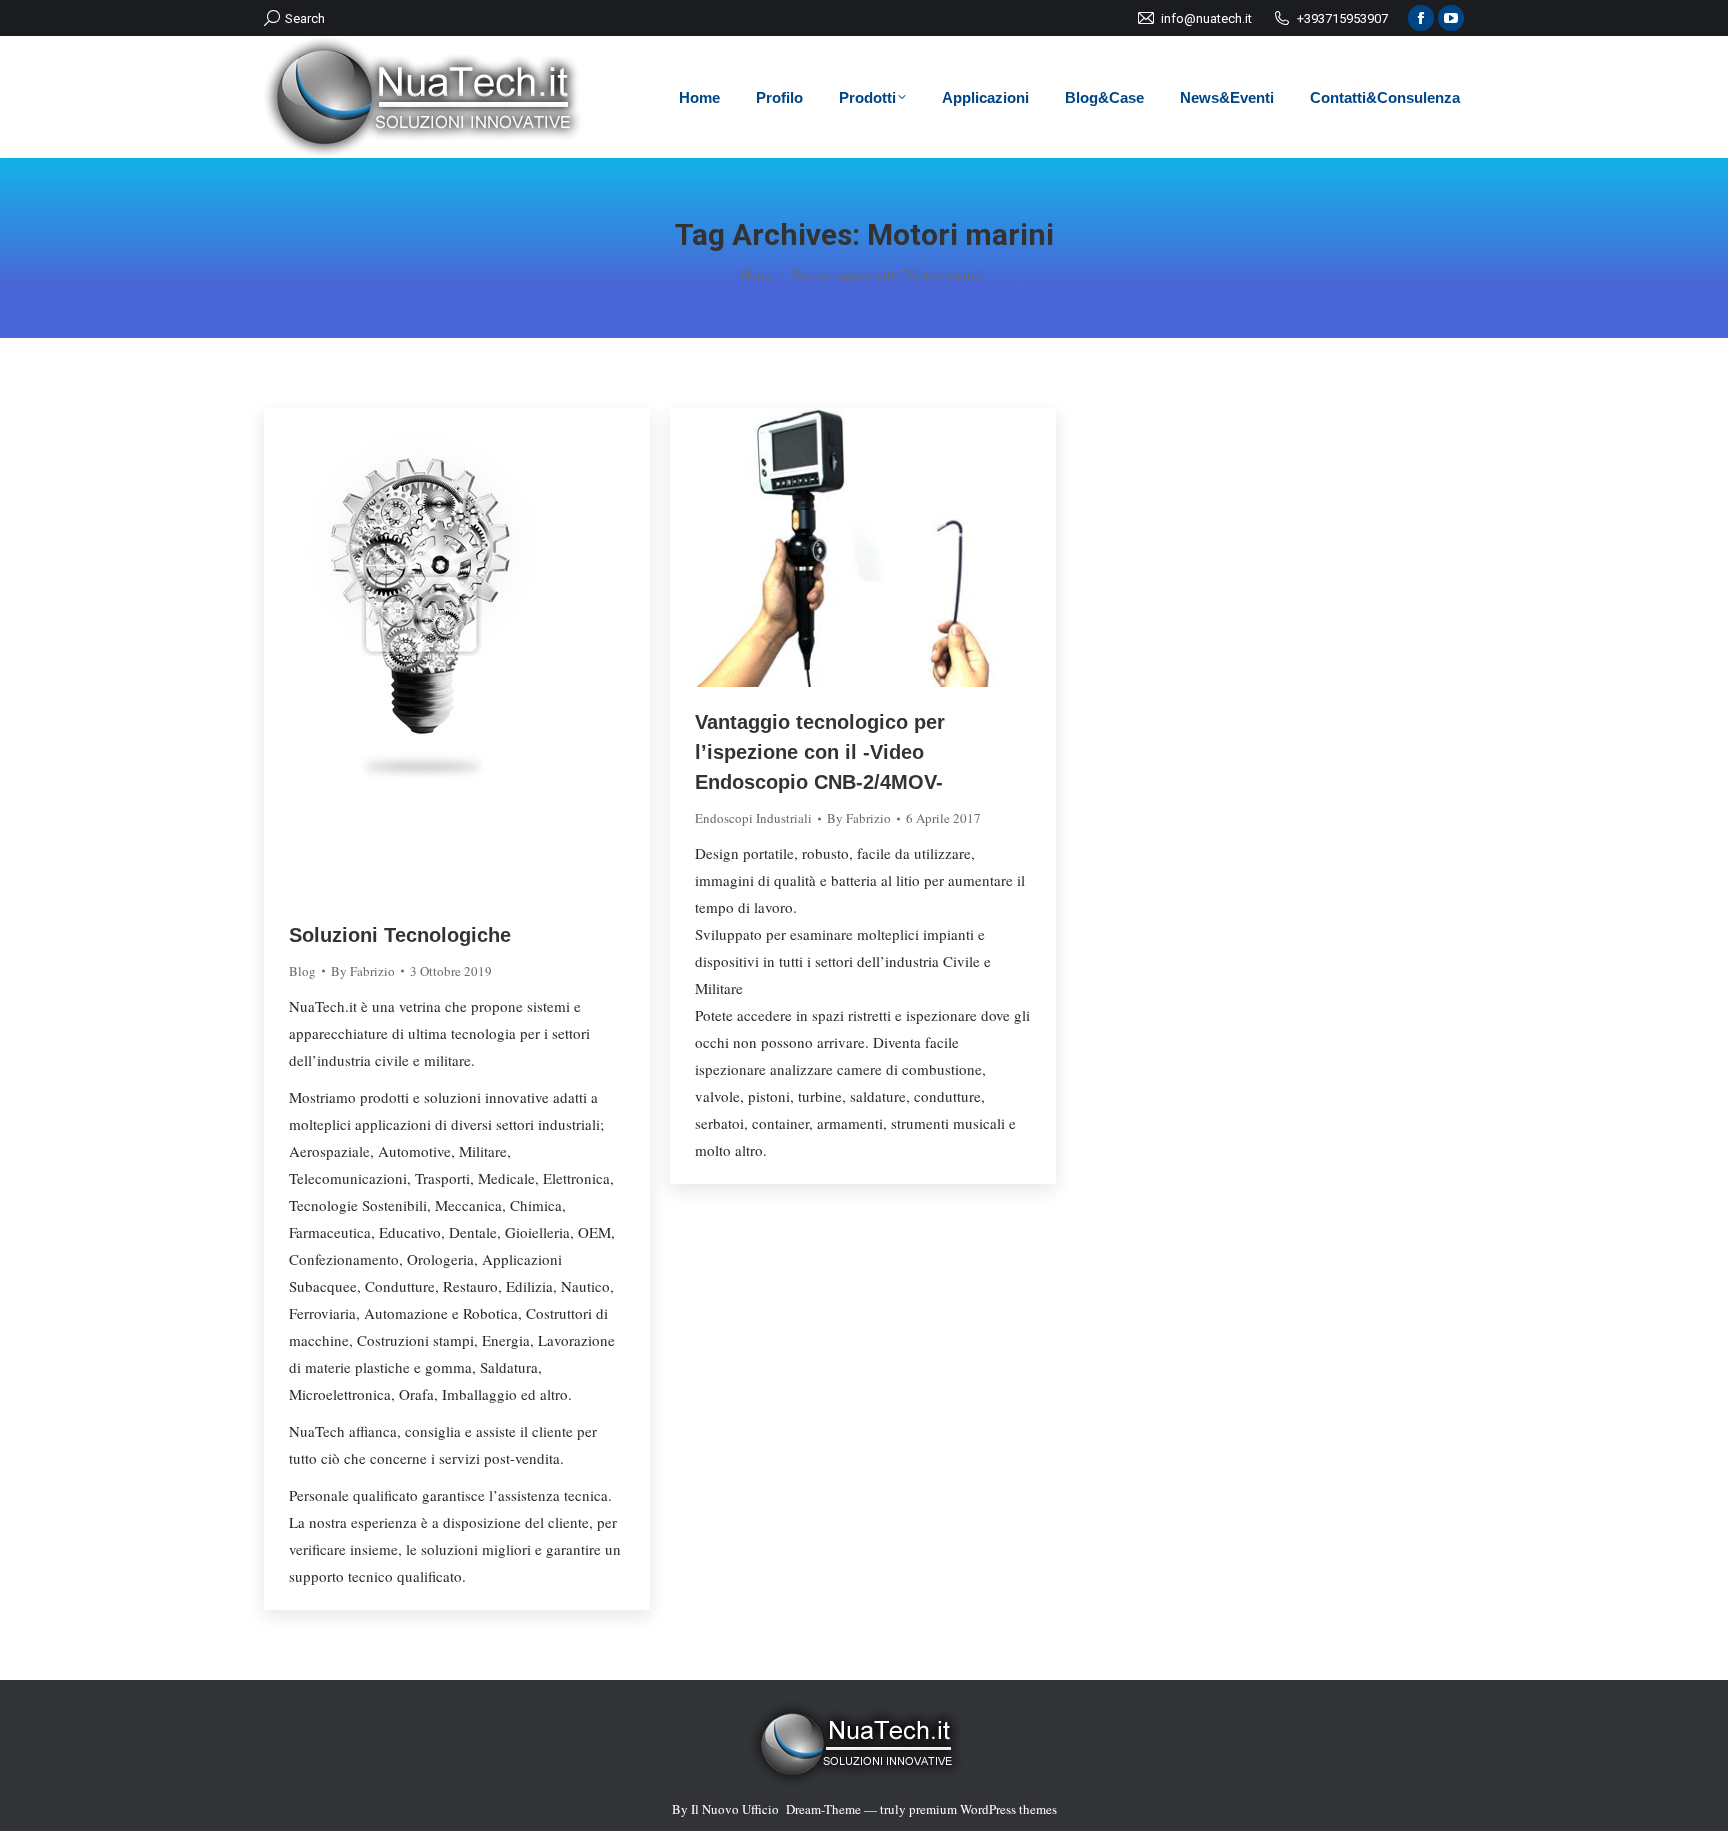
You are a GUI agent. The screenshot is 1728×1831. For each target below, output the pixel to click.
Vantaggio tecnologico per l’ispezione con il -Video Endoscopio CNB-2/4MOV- (820, 752)
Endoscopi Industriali (753, 818)
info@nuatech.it (1206, 18)
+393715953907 (1342, 18)
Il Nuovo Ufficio (735, 1809)
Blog (302, 971)
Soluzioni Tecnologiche (400, 935)
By (363, 971)
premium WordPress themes (983, 1809)
